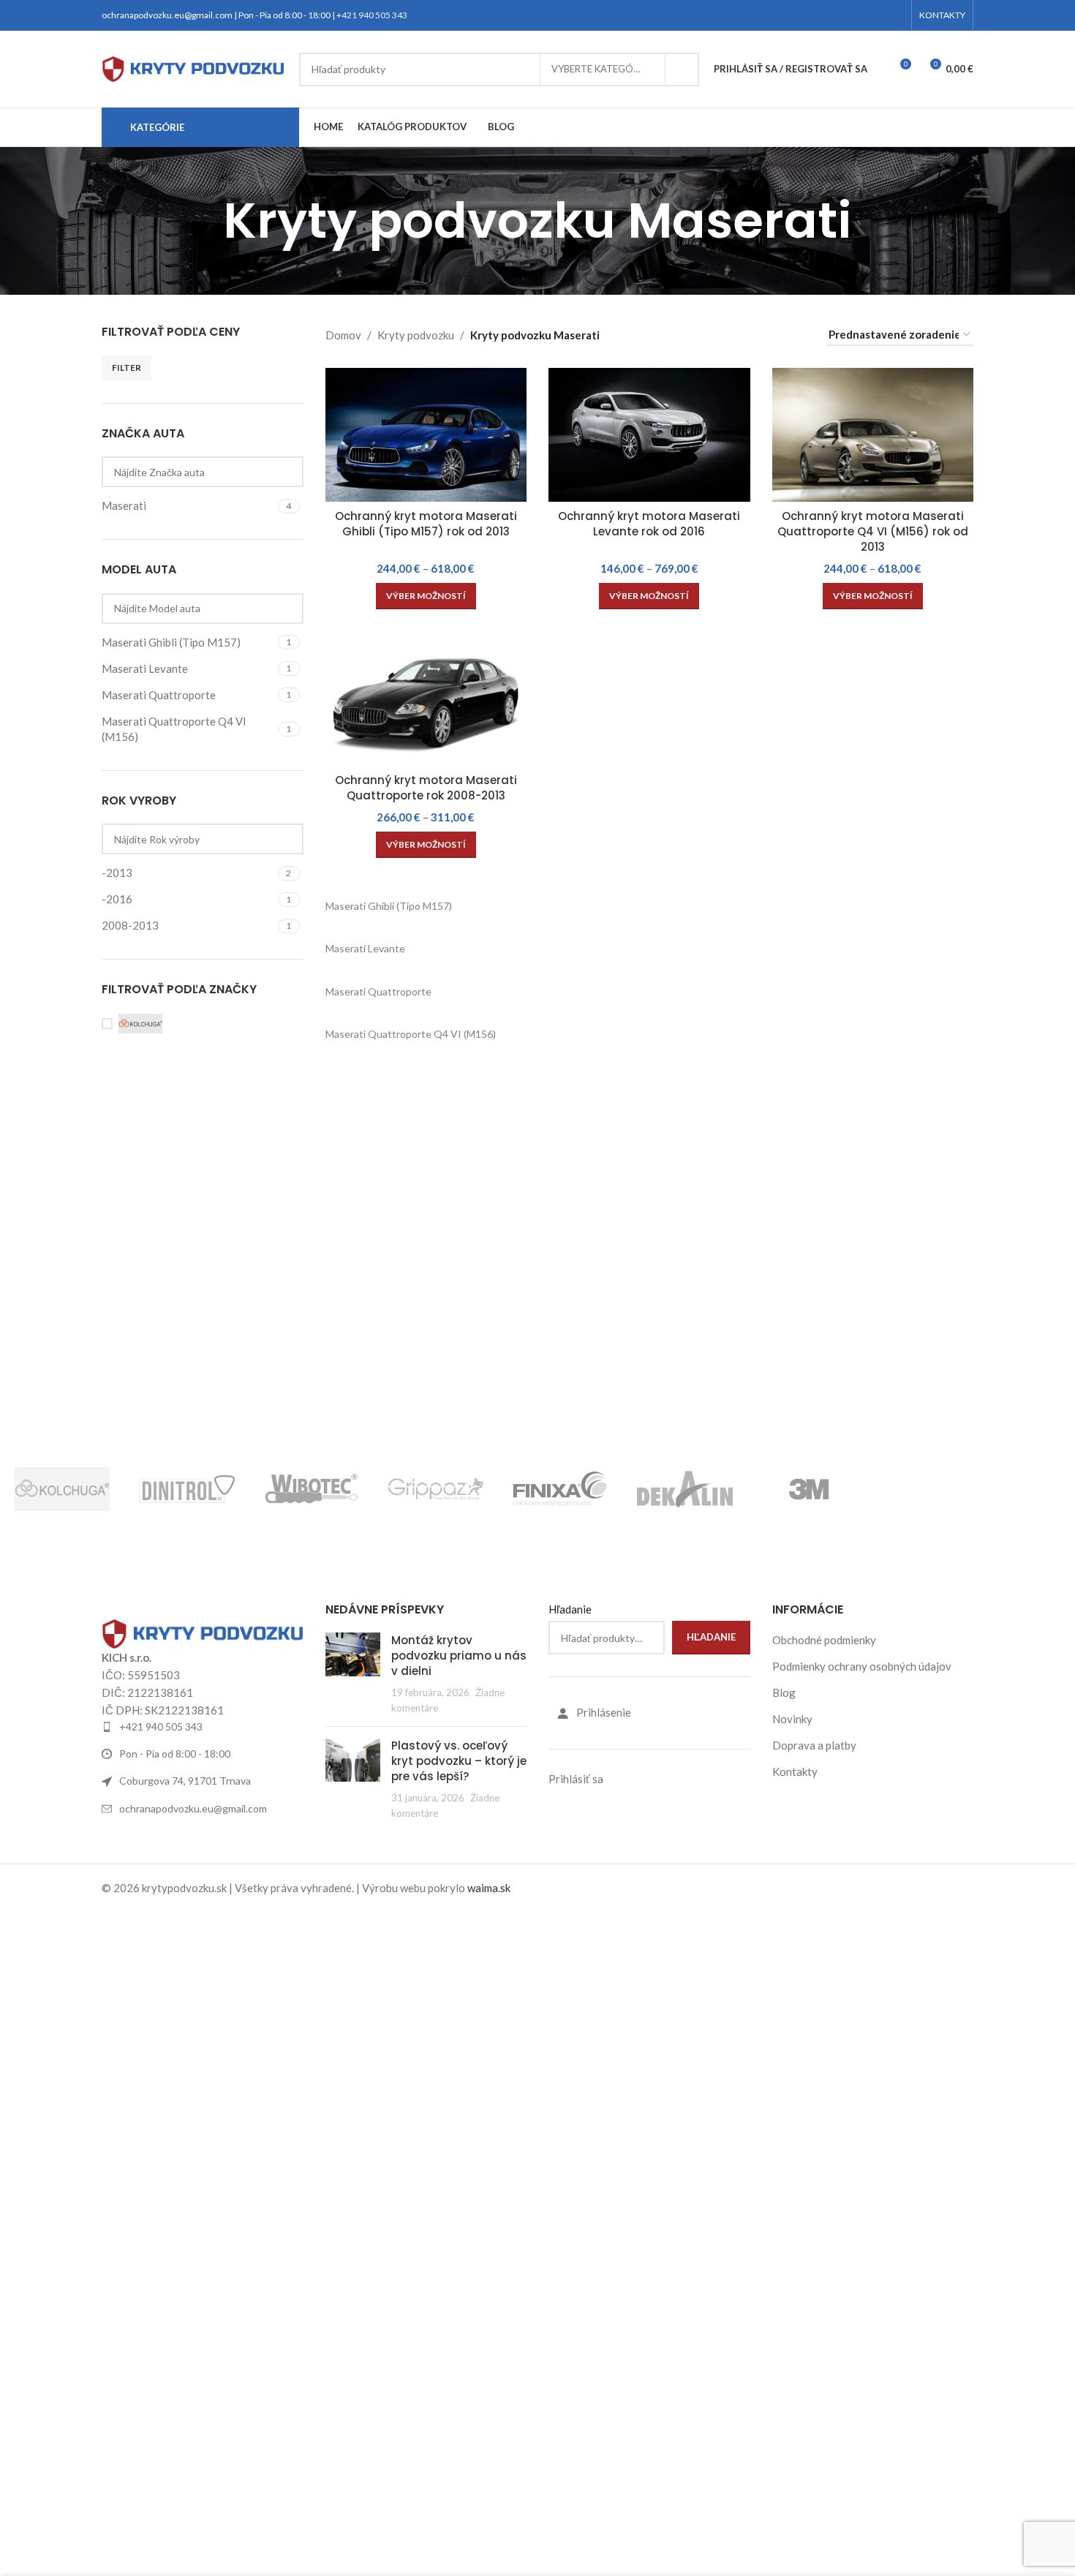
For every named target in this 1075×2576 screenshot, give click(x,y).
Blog (784, 1692)
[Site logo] (193, 67)
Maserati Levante (365, 948)
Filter (127, 368)
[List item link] (203, 1727)
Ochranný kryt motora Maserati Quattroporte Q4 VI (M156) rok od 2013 (873, 531)
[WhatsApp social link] (895, 16)
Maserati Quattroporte (378, 991)
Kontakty (795, 1771)
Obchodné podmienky (824, 1640)
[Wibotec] (312, 1489)
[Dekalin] (684, 1489)
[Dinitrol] (186, 1489)
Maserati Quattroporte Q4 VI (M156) (411, 1034)
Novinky (792, 1719)
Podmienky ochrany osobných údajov (862, 1666)
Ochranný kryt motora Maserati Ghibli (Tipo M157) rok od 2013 (426, 524)
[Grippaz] (436, 1489)
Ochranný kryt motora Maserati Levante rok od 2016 (649, 524)
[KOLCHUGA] (62, 1489)
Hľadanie (570, 1609)
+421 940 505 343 (372, 15)
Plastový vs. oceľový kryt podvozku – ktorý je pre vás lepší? (459, 1761)
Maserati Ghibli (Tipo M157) (389, 906)
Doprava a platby (814, 1745)
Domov (343, 335)
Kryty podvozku (416, 335)
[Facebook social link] (862, 16)
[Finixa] (560, 1489)
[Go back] (205, 221)
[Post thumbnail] (353, 1674)
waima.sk (489, 1888)
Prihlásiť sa (576, 1779)
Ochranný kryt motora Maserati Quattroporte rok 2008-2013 (426, 788)
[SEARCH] (682, 69)
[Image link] (203, 1632)
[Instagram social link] (879, 16)
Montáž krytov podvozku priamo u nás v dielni (459, 1656)
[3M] (810, 1489)
